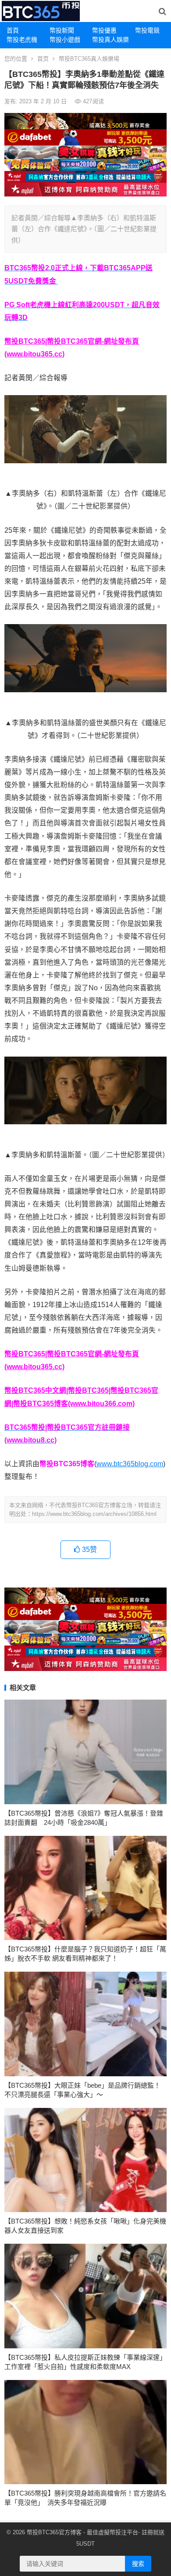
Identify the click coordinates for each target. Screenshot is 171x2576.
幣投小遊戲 (65, 40)
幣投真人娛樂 (110, 40)
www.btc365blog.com (130, 1464)
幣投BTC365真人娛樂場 (89, 59)
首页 (43, 59)
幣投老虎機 (22, 40)
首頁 (13, 30)
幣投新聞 (62, 30)
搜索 (138, 2564)
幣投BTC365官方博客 (54, 2532)
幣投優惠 (104, 30)
